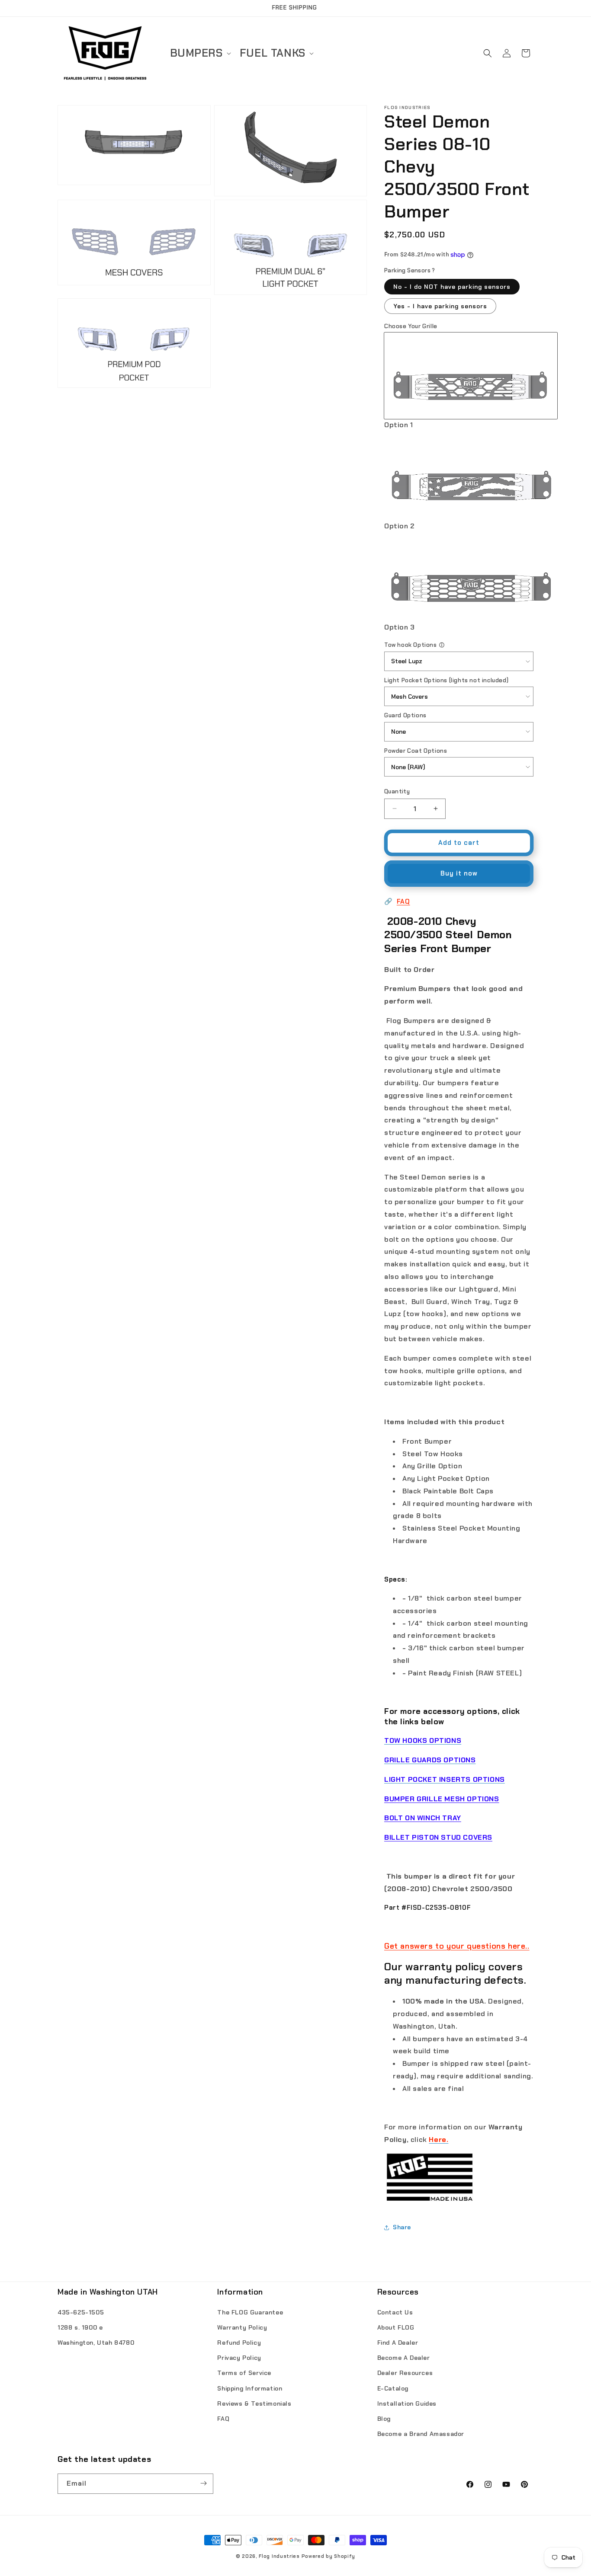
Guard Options (405, 715)
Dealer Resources (405, 2373)
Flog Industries (279, 2556)
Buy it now (459, 873)
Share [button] (402, 2227)
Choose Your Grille (411, 326)
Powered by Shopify (329, 2556)
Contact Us (395, 2312)
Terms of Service (244, 2373)
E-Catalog (393, 2388)
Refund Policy (239, 2342)
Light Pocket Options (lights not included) (446, 680)
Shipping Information (250, 2388)
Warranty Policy (242, 2327)
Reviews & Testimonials (254, 2403)
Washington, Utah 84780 (96, 2342)
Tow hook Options (411, 645)
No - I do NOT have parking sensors (452, 287)
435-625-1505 (81, 2312)
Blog (384, 2418)
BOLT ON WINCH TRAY (423, 1818)
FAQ (403, 901)
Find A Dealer (398, 2342)
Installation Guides (407, 2403)
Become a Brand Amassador (421, 2433)
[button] (200, 53)
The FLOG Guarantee (250, 2312)
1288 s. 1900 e (80, 2327)
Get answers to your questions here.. (457, 1946)
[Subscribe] (203, 2483)
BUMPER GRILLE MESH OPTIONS (442, 1799)
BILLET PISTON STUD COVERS (438, 1837)
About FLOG (396, 2327)
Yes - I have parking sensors (440, 306)
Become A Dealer (404, 2358)
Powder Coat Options (416, 751)
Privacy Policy (239, 2358)
